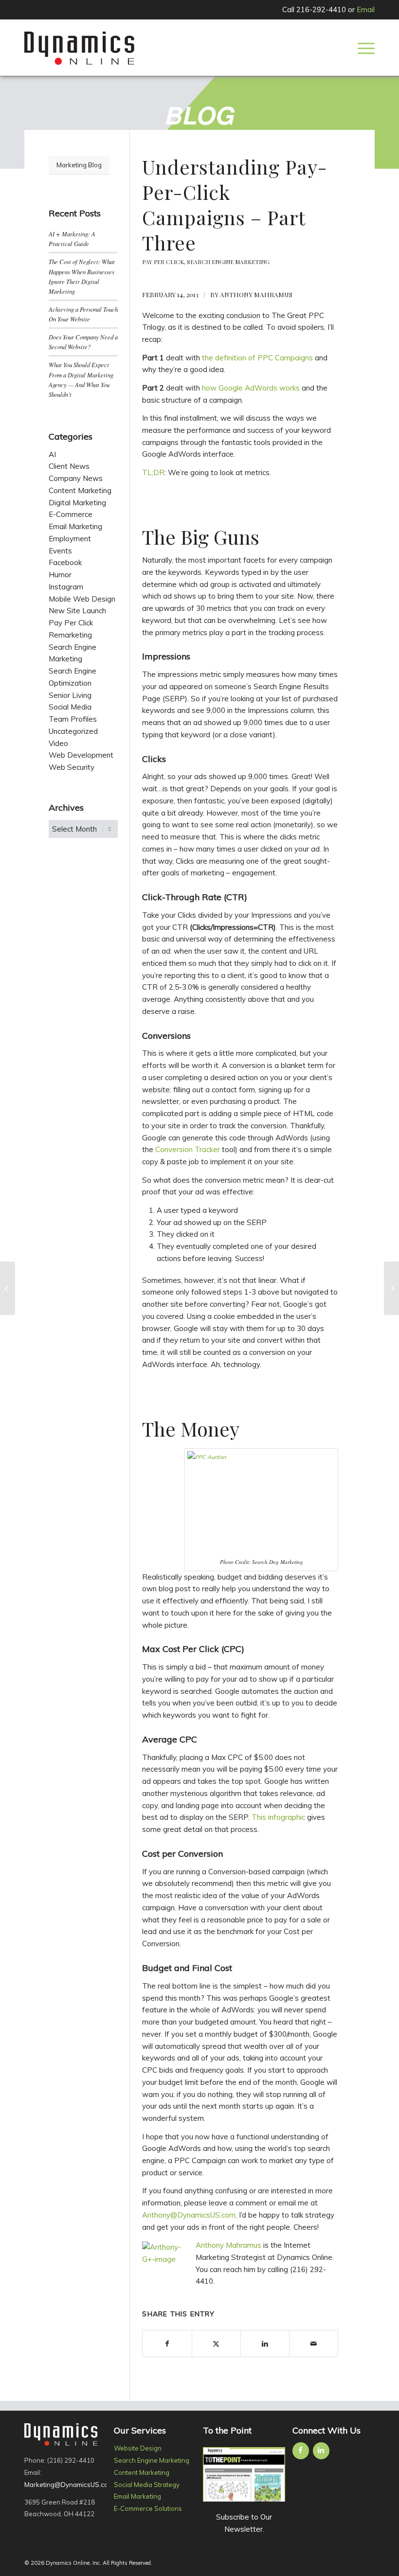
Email (366, 9)
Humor (60, 575)
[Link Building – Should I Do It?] (8, 1288)
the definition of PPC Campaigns (257, 358)
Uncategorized (73, 731)
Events (60, 551)
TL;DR (153, 472)
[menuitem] (364, 48)
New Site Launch (77, 611)
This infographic (278, 1817)
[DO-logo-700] (79, 48)
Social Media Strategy (147, 2485)
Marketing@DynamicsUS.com (69, 2485)
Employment (70, 539)
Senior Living (70, 695)
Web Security (72, 767)
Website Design (138, 2448)
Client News (69, 466)
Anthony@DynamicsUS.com (189, 2215)
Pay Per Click (163, 262)
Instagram (66, 587)
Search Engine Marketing (228, 262)
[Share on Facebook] (167, 2344)
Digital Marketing (77, 503)
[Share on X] (216, 2344)
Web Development (81, 755)
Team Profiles (73, 719)
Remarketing (70, 635)
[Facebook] (301, 2451)
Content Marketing (80, 490)
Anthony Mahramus (256, 294)
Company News (76, 478)
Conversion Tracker (188, 1149)
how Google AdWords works (251, 388)
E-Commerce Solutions (148, 2508)
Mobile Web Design (82, 599)
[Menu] (364, 48)
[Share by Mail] (314, 2344)
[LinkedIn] (321, 2451)
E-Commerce (71, 514)
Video (58, 743)
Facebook (65, 562)
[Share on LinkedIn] (265, 2344)
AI (52, 454)
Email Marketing (75, 526)
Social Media (70, 707)
